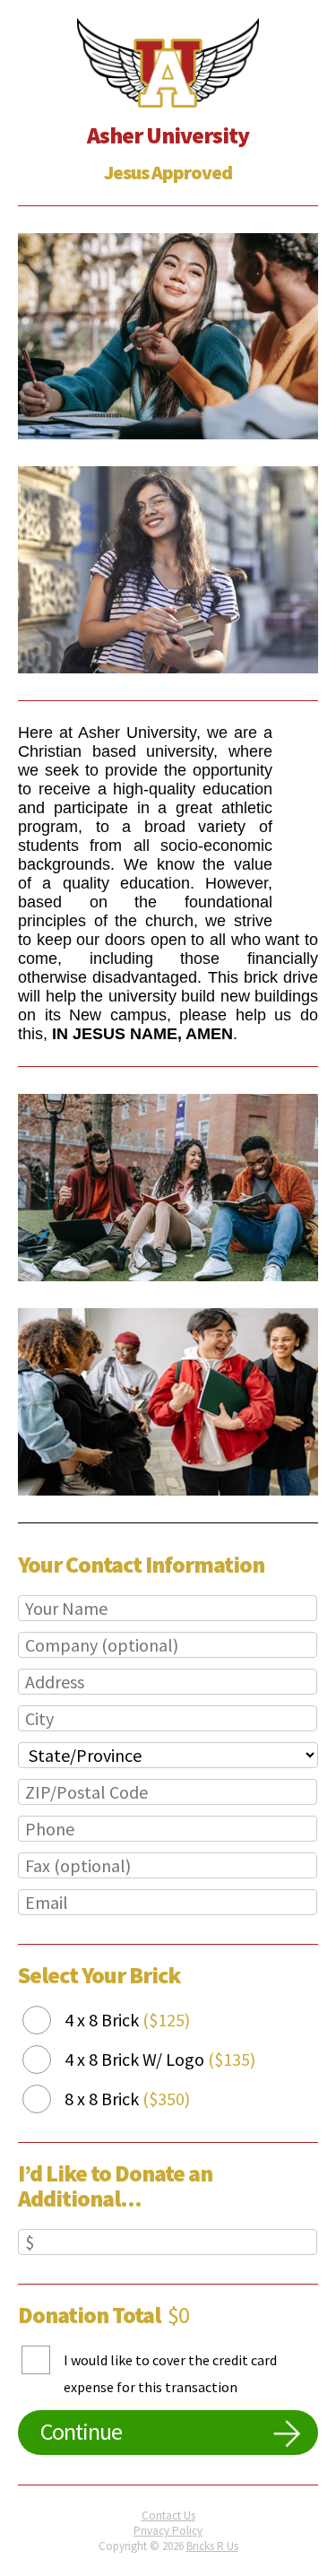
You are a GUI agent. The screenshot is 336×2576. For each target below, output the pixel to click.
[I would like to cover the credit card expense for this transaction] (49, 2386)
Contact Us (168, 2515)
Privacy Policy (168, 2531)
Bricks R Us (212, 2546)
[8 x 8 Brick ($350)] (50, 2099)
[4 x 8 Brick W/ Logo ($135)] (50, 2060)
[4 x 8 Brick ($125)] (50, 2021)
